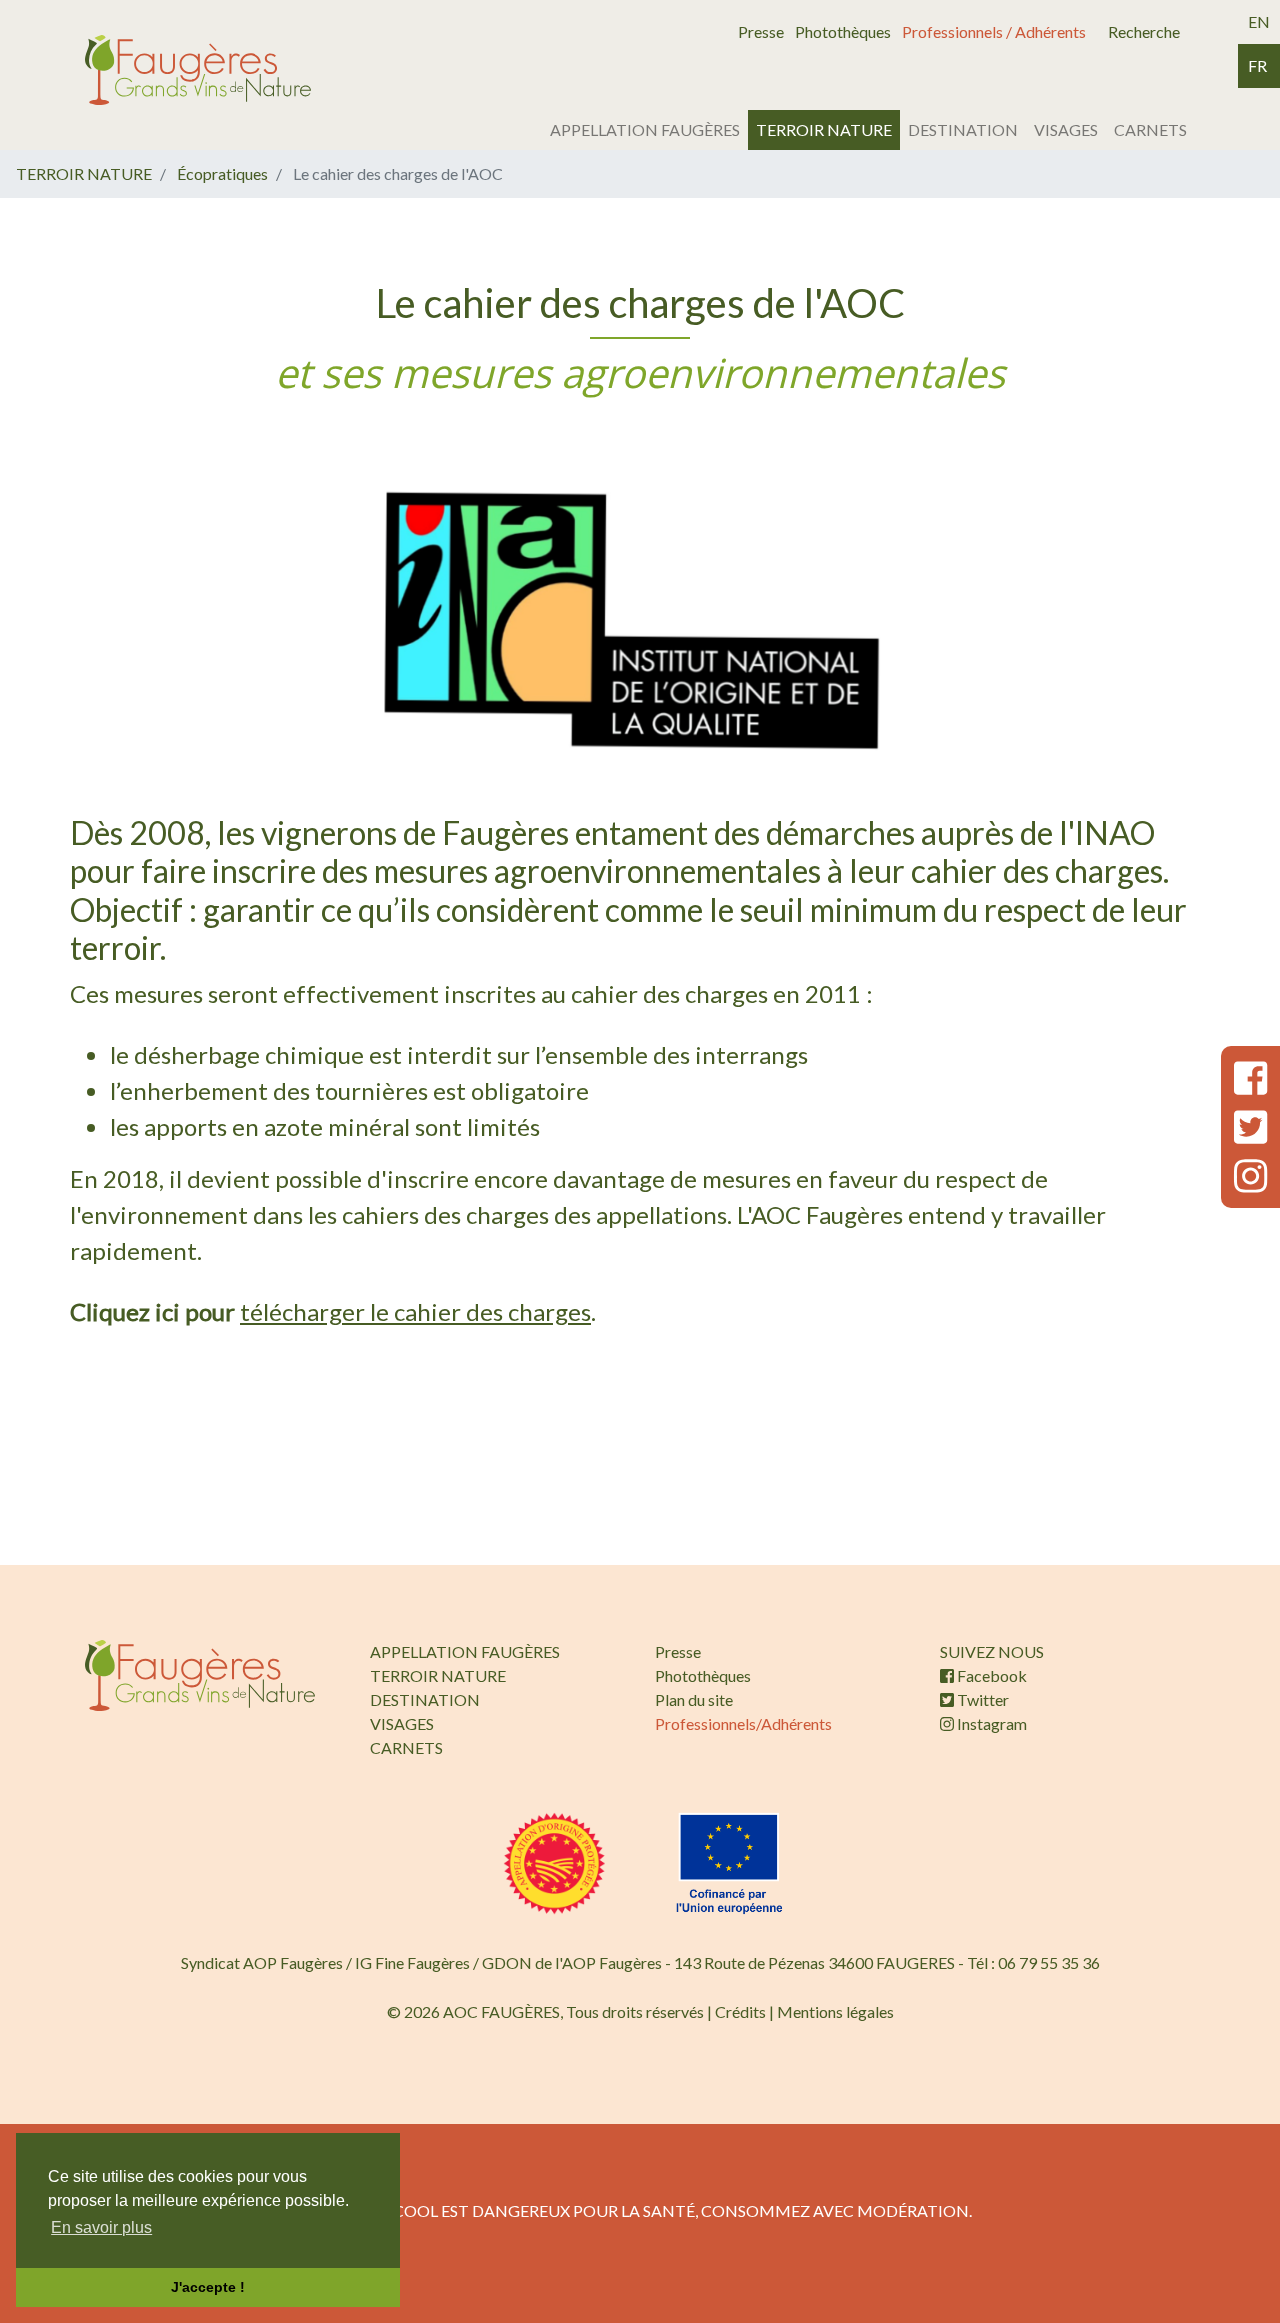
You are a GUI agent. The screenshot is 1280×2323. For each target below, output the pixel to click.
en (1259, 21)
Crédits (740, 2011)
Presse (761, 31)
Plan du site (694, 1699)
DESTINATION (963, 129)
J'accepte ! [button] (208, 2287)
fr (1257, 65)
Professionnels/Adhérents (743, 1723)
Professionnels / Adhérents (994, 31)
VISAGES (1066, 129)
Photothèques (843, 31)
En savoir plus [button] (101, 2227)
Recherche (1144, 31)
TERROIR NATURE (824, 129)
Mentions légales (835, 2011)
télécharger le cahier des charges (415, 1311)
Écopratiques (222, 173)
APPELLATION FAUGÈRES (645, 129)
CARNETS (1150, 129)
